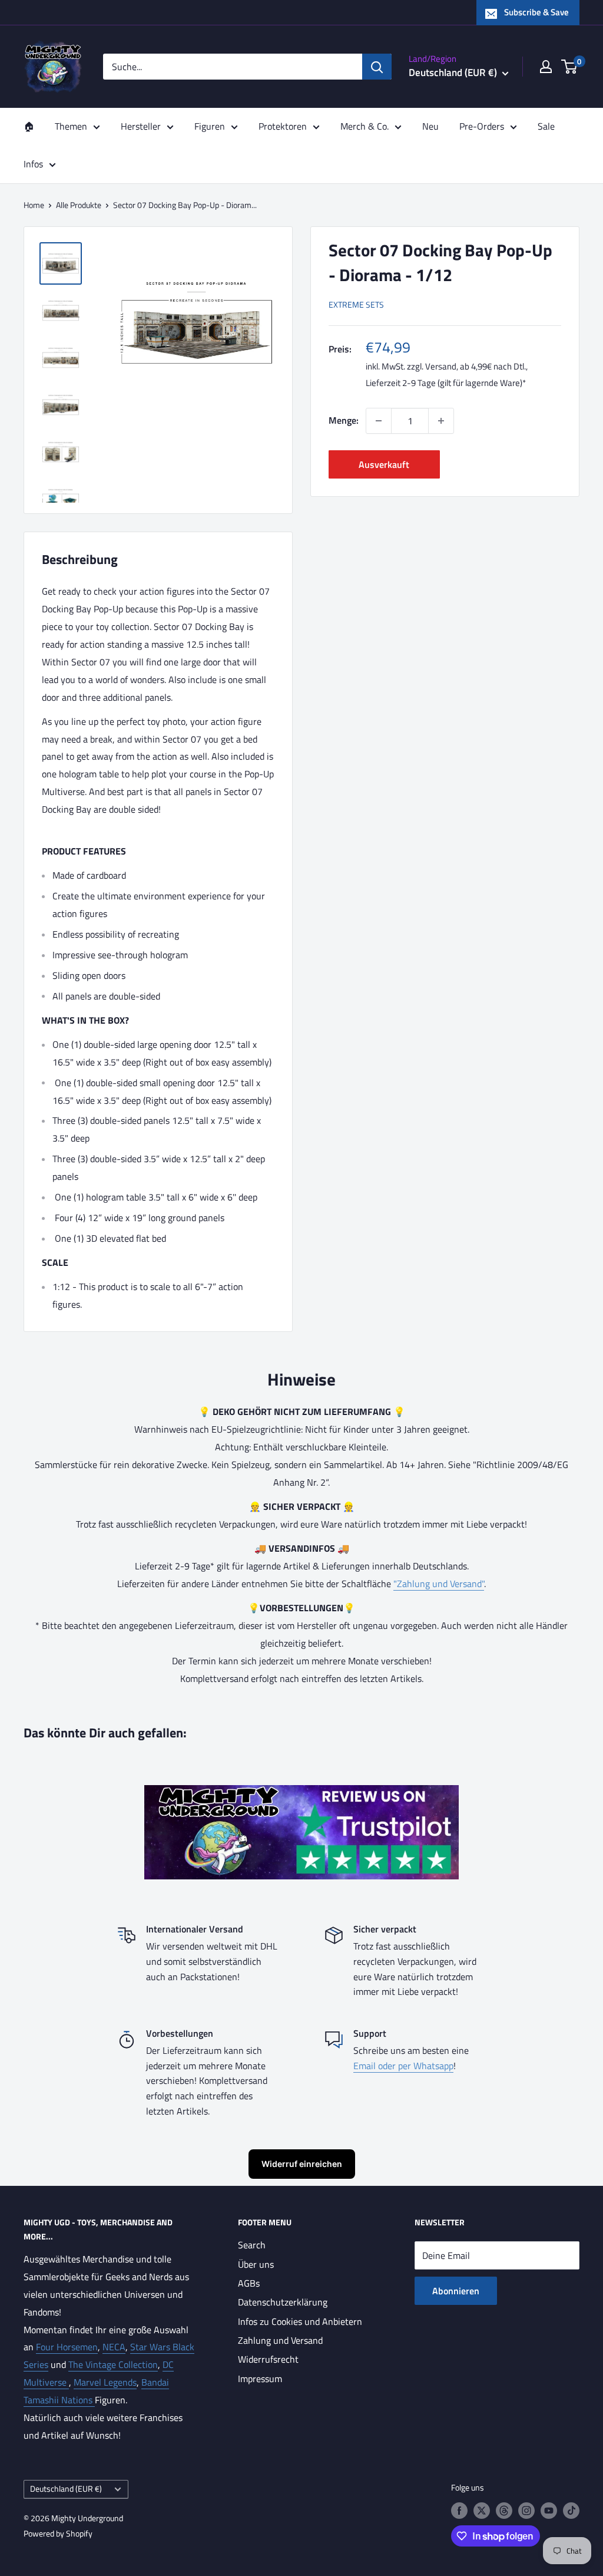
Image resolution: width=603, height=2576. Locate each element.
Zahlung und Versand (280, 2340)
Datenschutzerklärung (283, 2302)
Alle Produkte (79, 205)
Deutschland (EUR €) (66, 2489)
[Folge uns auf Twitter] (482, 2510)
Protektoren (283, 126)
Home (34, 205)
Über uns (256, 2264)
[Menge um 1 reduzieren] (379, 421)
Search (252, 2245)
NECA (114, 2347)
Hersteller (141, 126)
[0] (570, 67)
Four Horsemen (67, 2347)
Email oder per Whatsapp (403, 2066)
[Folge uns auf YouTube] (549, 2510)
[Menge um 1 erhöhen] (441, 421)
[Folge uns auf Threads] (504, 2510)
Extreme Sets (356, 304)
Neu (430, 126)
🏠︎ (29, 126)
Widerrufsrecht (268, 2359)
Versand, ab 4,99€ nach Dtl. (476, 366)
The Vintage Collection (113, 2364)
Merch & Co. (365, 126)
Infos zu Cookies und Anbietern (300, 2321)
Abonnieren (456, 2291)
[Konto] (546, 67)
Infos (33, 164)
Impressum (260, 2379)
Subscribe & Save (536, 12)
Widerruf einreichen (302, 2164)
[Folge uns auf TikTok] (571, 2510)
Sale (546, 126)
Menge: (344, 420)
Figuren (210, 126)
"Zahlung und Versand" (439, 1584)
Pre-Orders (482, 126)
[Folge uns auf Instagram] (526, 2510)
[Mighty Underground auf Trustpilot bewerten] (301, 1793)
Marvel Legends (105, 2382)
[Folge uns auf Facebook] (459, 2510)
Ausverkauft (384, 464)
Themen (71, 126)
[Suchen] (377, 67)
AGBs (249, 2283)
